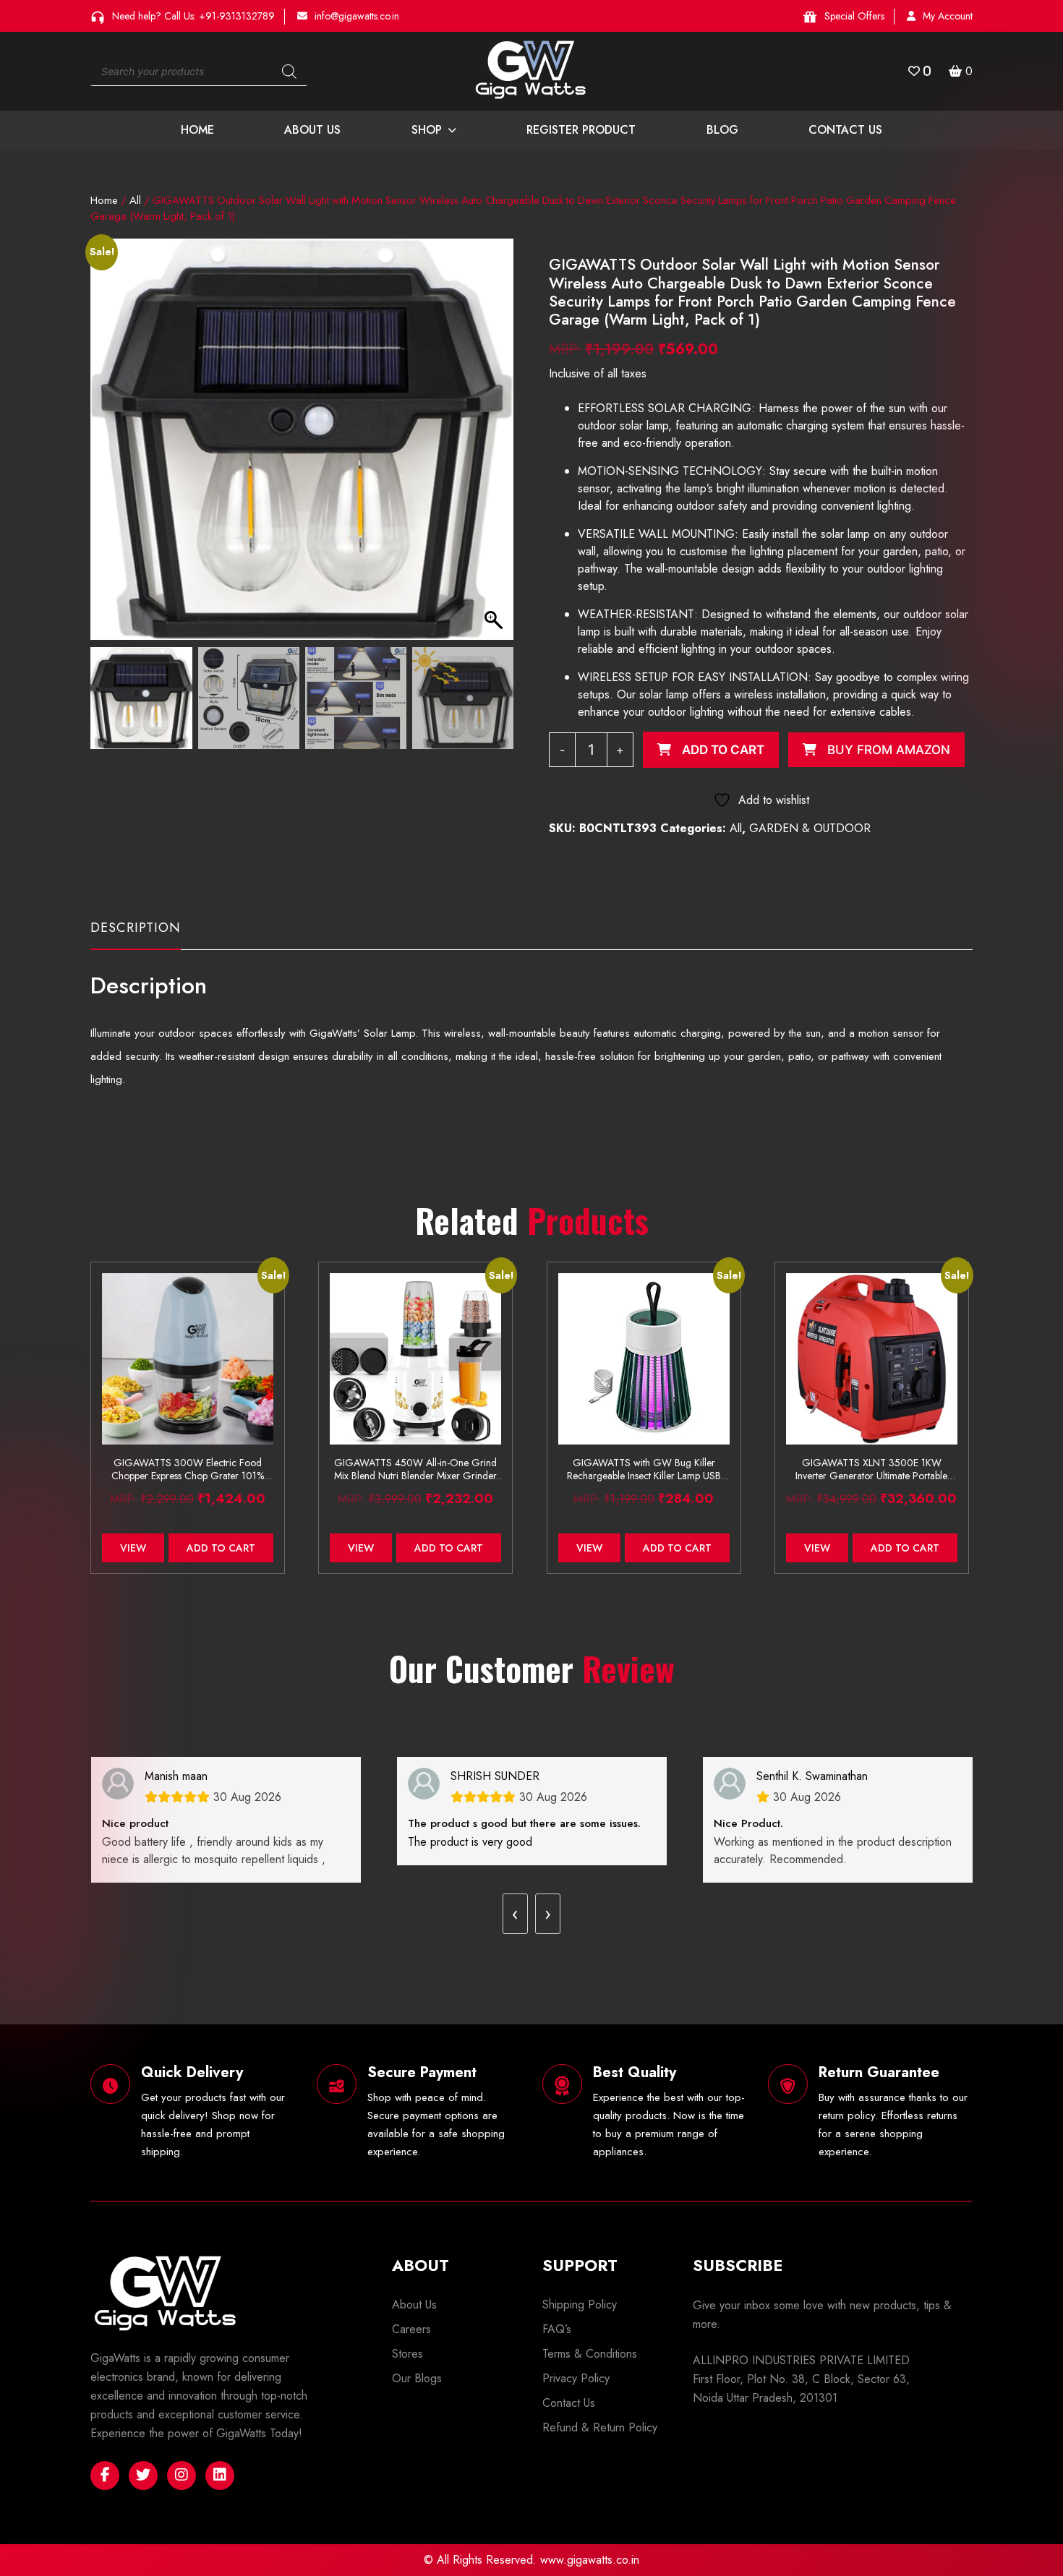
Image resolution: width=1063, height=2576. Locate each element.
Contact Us (845, 130)
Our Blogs (417, 2378)
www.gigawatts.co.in (590, 2560)
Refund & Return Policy (600, 2427)
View (133, 1548)
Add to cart (723, 750)
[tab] (136, 934)
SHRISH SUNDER (495, 1776)
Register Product (581, 130)
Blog (722, 130)
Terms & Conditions (590, 2354)
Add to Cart (221, 1548)
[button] (496, 447)
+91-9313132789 (237, 16)
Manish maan (176, 1776)
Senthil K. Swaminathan (812, 1776)
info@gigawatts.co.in (357, 16)
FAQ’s (557, 2329)
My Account (948, 16)
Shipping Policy (580, 2305)
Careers (411, 2329)
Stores (407, 2354)
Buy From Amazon (889, 750)
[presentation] (515, 1914)
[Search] (289, 72)
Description (136, 928)
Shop (427, 130)
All (135, 200)
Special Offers (854, 16)
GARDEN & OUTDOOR (810, 828)
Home (197, 130)
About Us (312, 130)
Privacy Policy (576, 2378)
